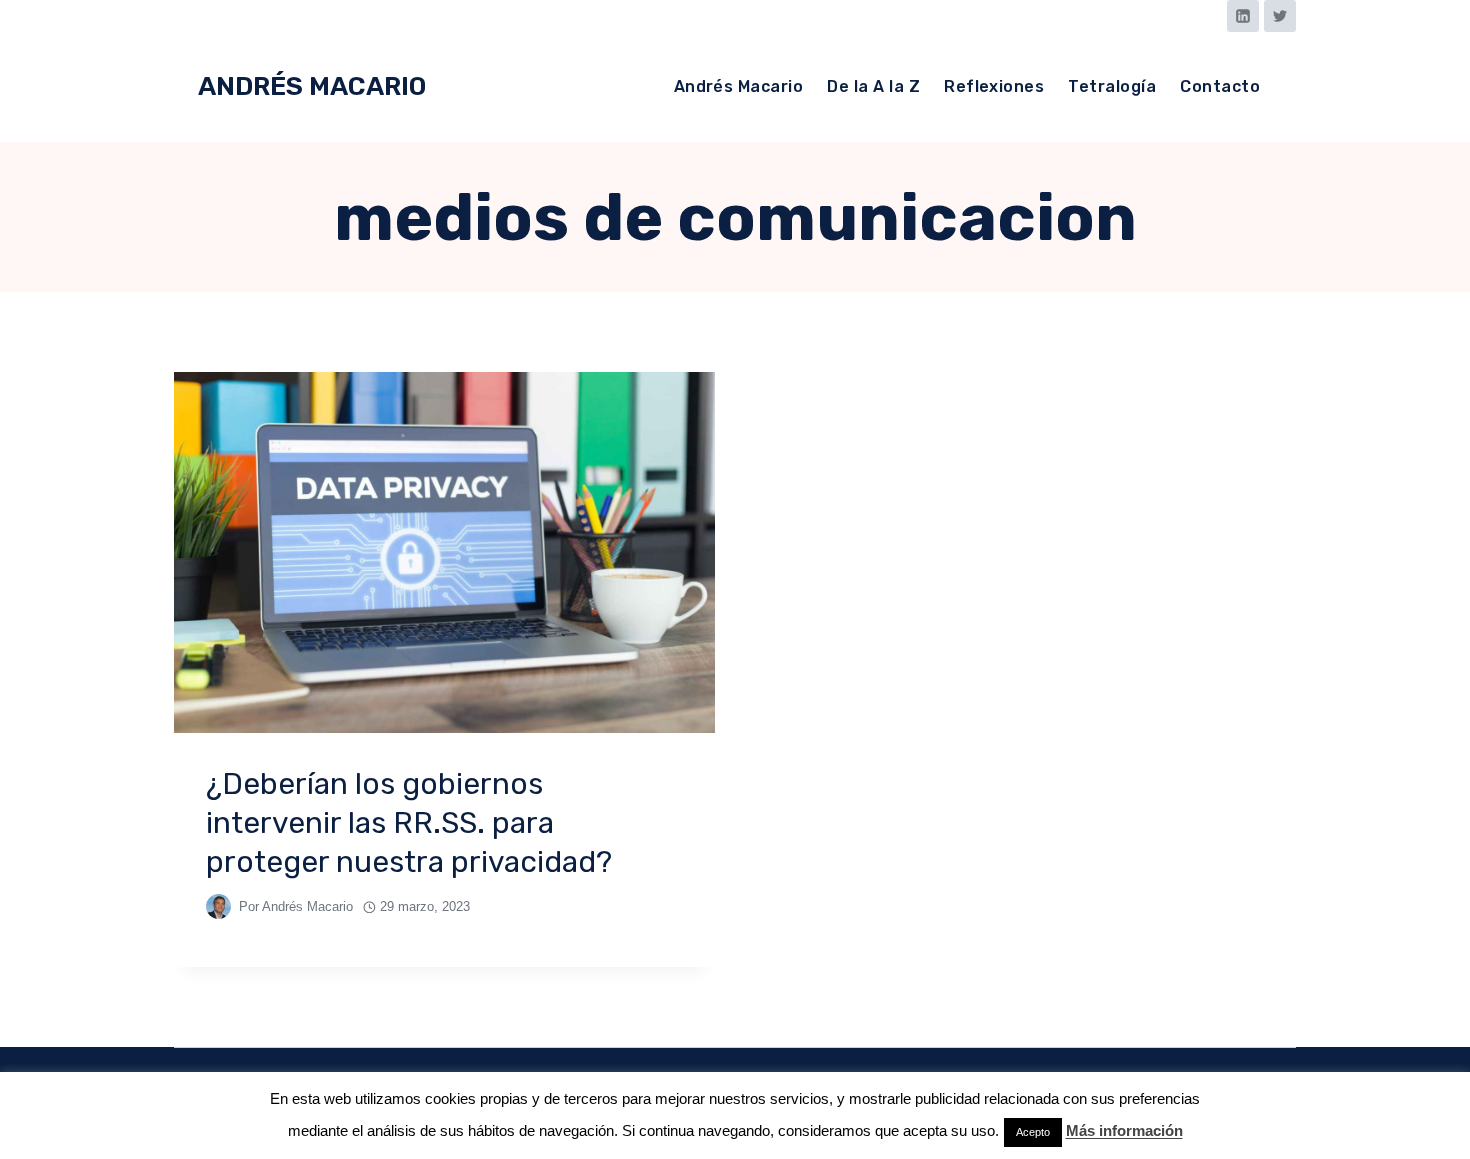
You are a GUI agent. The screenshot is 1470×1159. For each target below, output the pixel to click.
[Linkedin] (1243, 16)
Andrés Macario (739, 86)
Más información (1124, 1130)
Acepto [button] (1033, 1132)
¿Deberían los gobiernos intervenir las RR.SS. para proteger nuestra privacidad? (409, 823)
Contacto (1220, 86)
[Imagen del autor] (218, 906)
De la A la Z (873, 86)
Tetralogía (1112, 86)
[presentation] (444, 552)
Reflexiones (994, 86)
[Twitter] (1280, 16)
